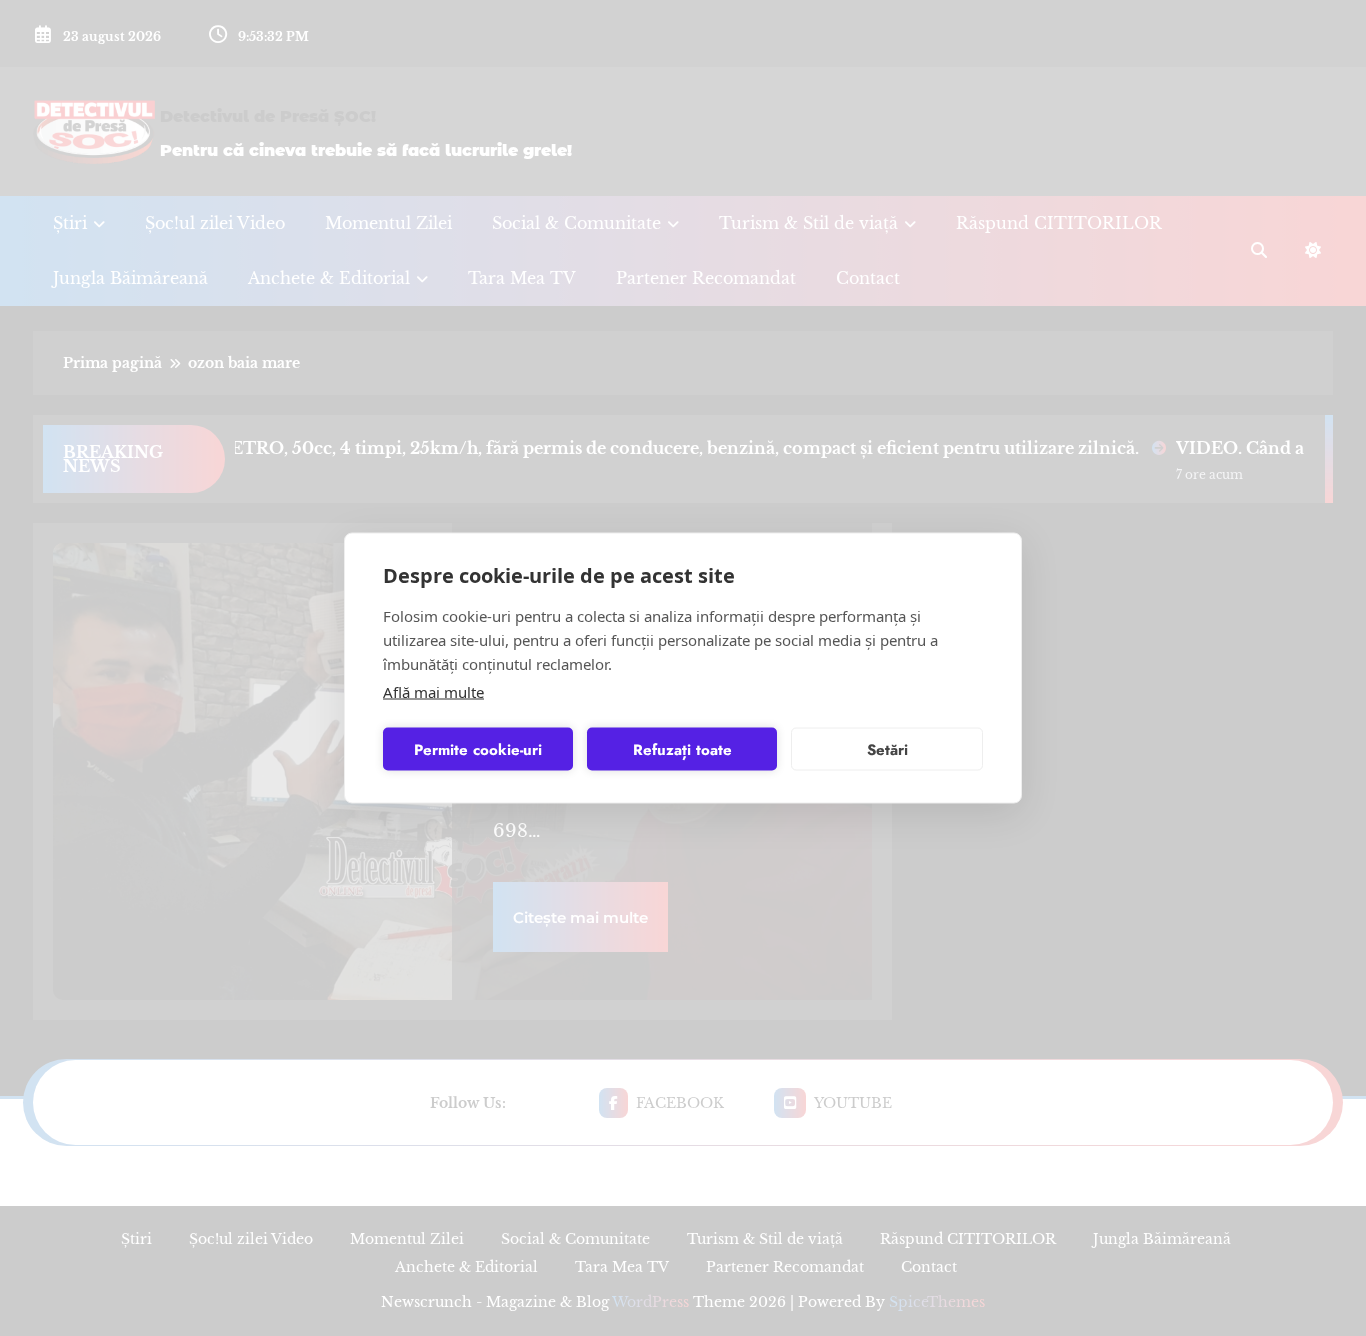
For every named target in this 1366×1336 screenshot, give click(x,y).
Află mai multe (433, 692)
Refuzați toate (682, 749)
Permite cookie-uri (478, 749)
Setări (887, 749)
